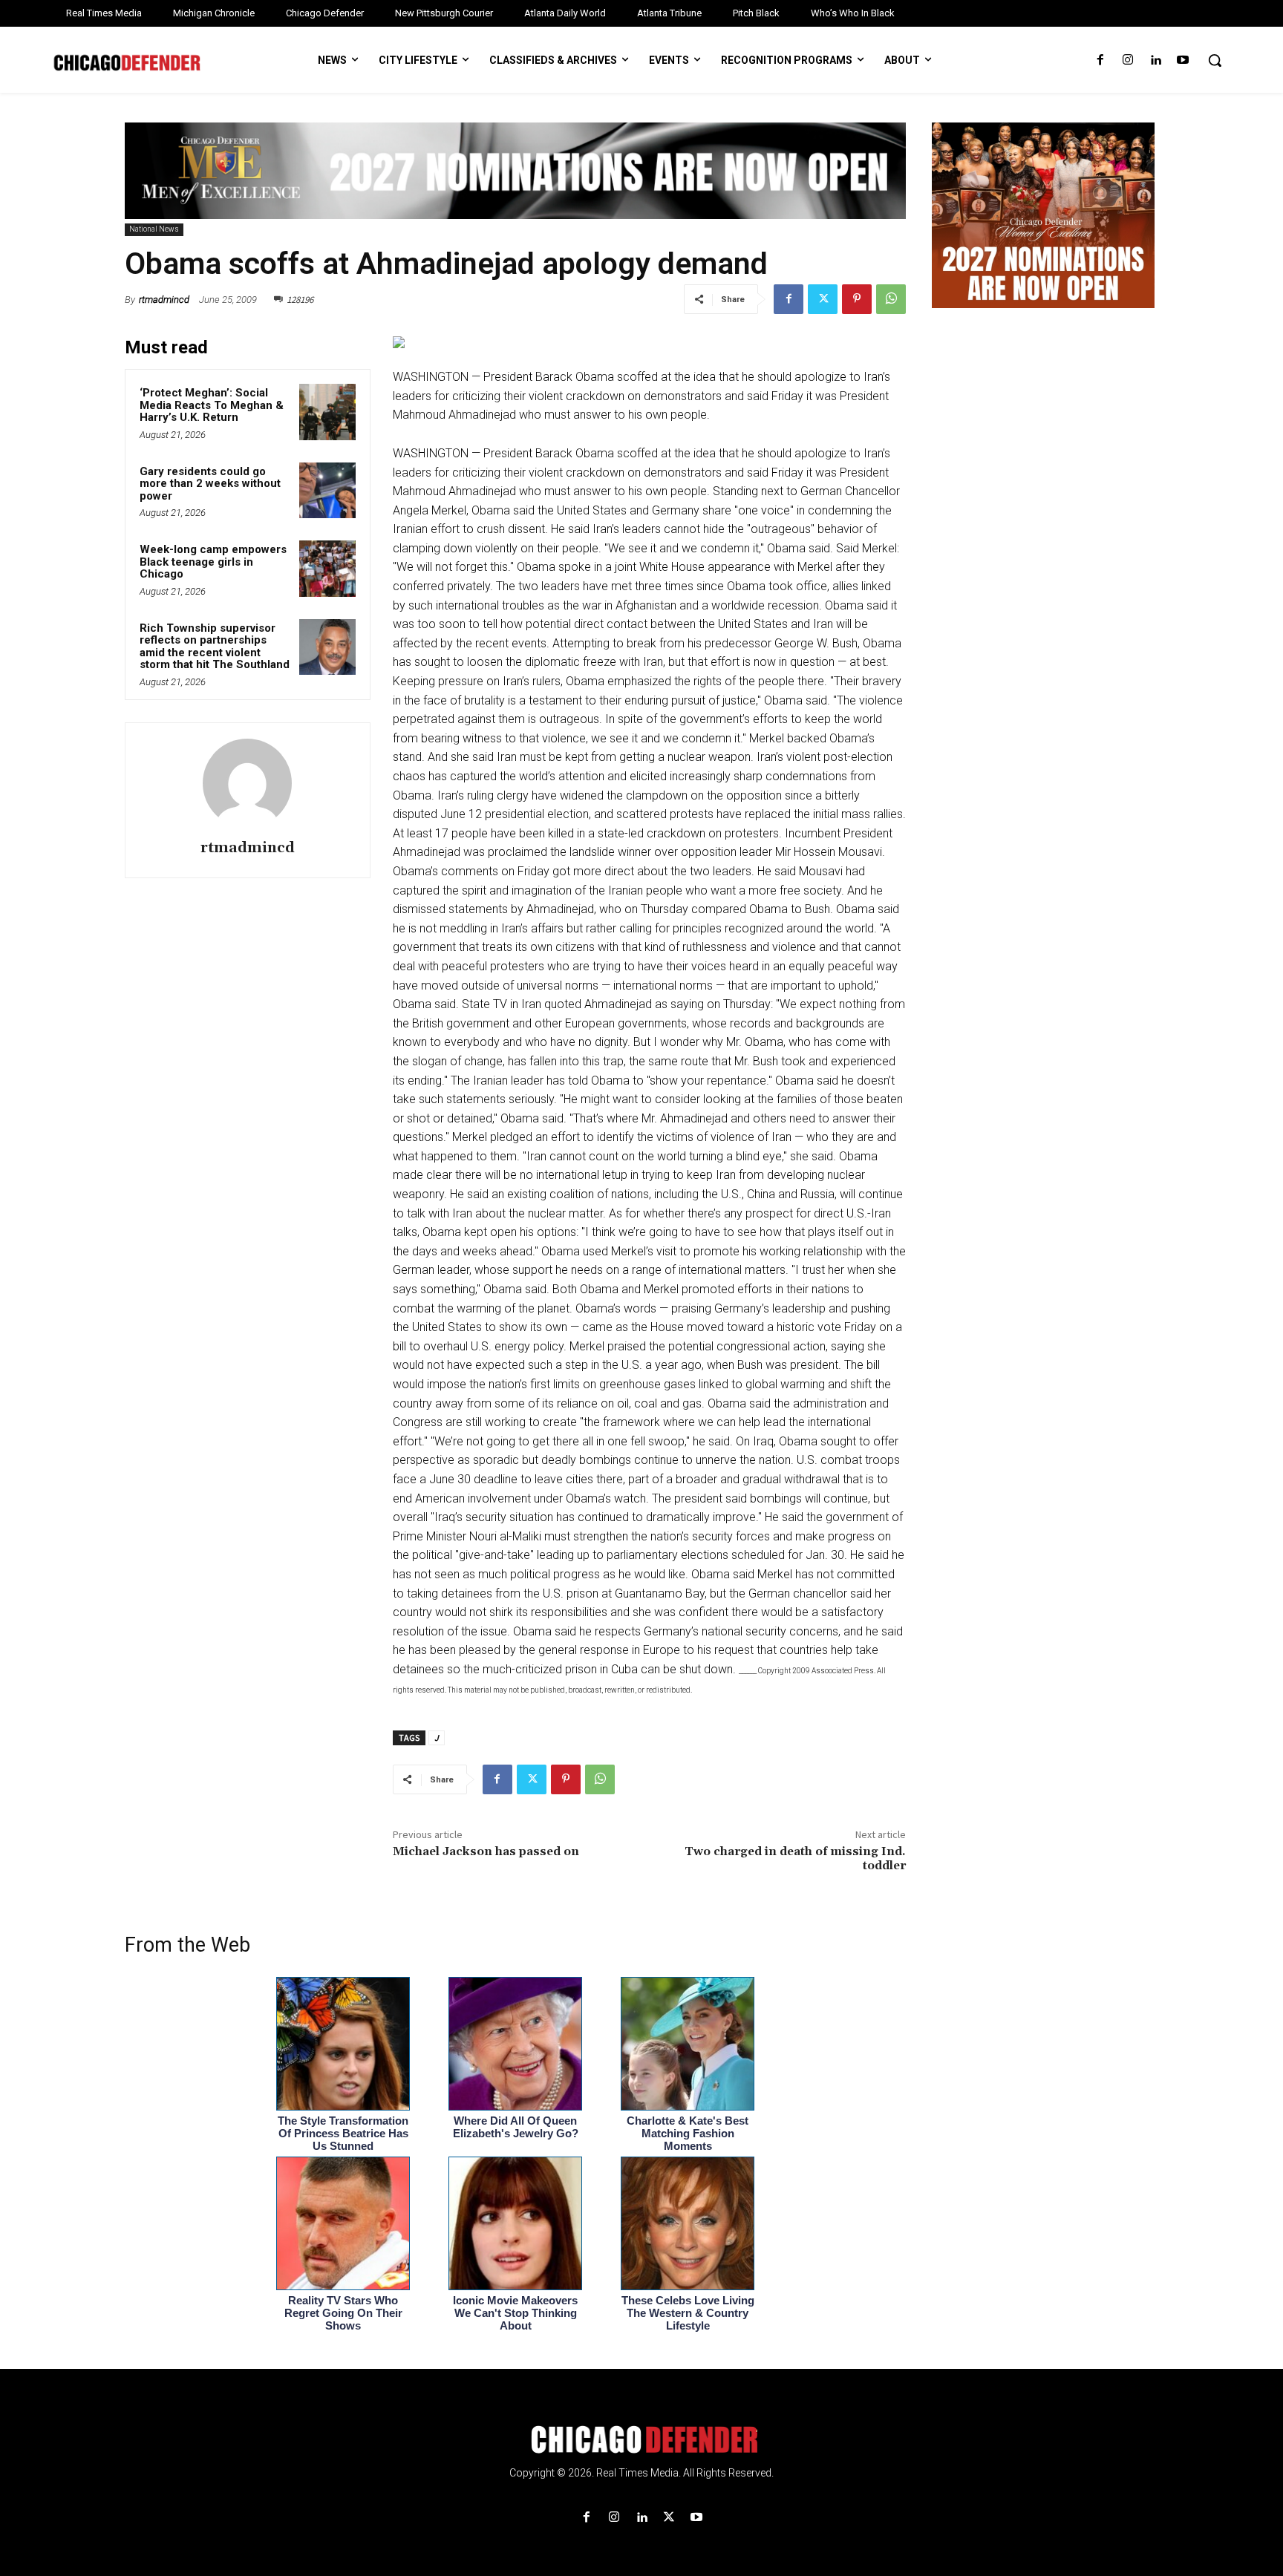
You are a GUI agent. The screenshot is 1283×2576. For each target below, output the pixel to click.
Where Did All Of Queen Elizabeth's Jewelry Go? (516, 2127)
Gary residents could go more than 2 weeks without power (210, 484)
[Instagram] (1127, 61)
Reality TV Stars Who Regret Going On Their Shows (343, 2313)
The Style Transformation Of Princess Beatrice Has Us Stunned (343, 2133)
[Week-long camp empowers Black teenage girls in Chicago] (327, 569)
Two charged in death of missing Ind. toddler (795, 1859)
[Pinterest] (857, 299)
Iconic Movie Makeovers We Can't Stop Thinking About (515, 2313)
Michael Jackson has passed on (486, 1851)
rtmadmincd (164, 300)
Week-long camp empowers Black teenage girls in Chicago (213, 562)
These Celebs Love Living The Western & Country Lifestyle (688, 2313)
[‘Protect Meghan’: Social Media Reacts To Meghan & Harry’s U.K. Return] (327, 412)
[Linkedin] (1156, 61)
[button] (1215, 60)
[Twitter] (823, 299)
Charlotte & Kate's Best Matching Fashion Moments (688, 2133)
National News (154, 229)
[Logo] (641, 2439)
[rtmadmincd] (247, 783)
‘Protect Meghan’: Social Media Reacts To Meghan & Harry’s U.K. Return (212, 405)
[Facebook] (1100, 61)
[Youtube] (1183, 61)
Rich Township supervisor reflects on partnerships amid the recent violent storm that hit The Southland (215, 647)
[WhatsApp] (891, 299)
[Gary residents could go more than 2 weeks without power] (327, 491)
